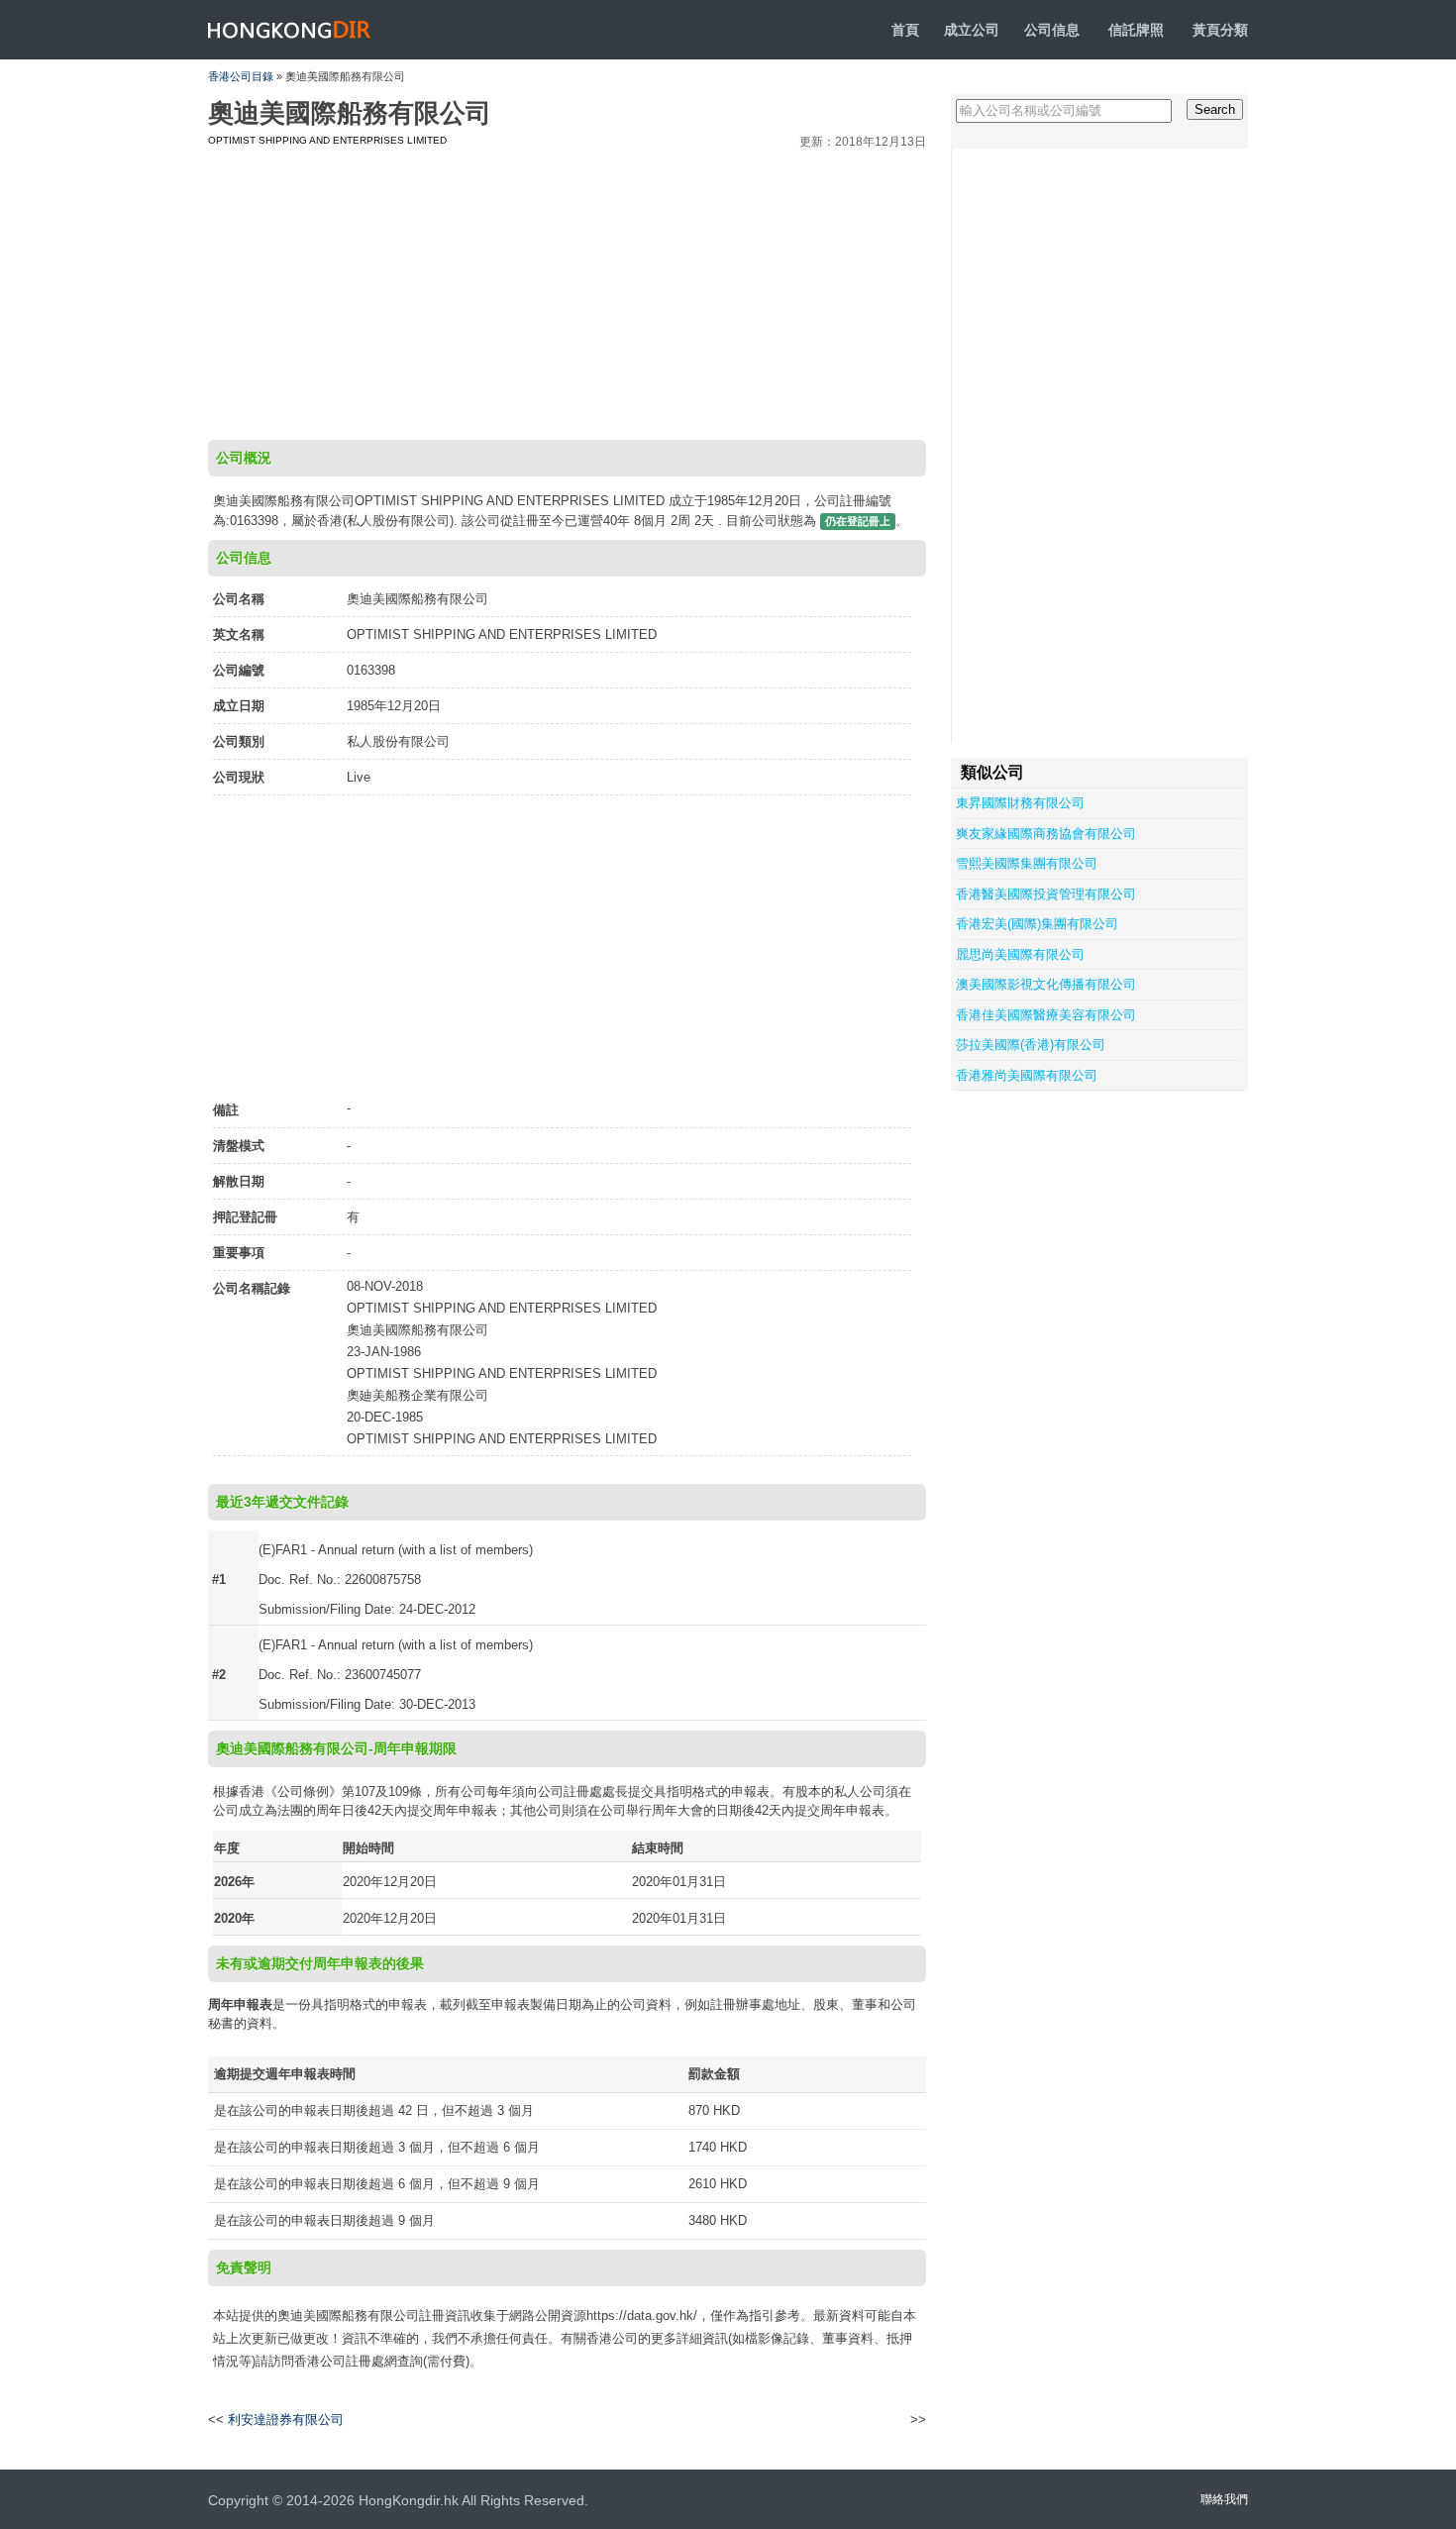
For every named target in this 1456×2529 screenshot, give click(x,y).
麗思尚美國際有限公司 (1020, 954)
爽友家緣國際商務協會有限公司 (1046, 834)
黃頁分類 (1220, 30)
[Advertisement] (567, 291)
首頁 (905, 30)
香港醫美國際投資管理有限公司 (1046, 894)
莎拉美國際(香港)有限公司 (1031, 1045)
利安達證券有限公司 (286, 2420)
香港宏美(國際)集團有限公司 (1037, 924)
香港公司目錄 (241, 76)
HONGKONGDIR (290, 30)
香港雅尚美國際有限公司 (1027, 1075)
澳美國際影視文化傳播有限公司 (1046, 984)
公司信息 (1052, 30)
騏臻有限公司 (873, 2420)
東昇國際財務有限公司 (1020, 803)
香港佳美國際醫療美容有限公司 (1046, 1015)
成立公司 (972, 30)
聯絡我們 (1224, 2499)
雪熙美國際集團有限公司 (1027, 863)
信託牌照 (1136, 30)
